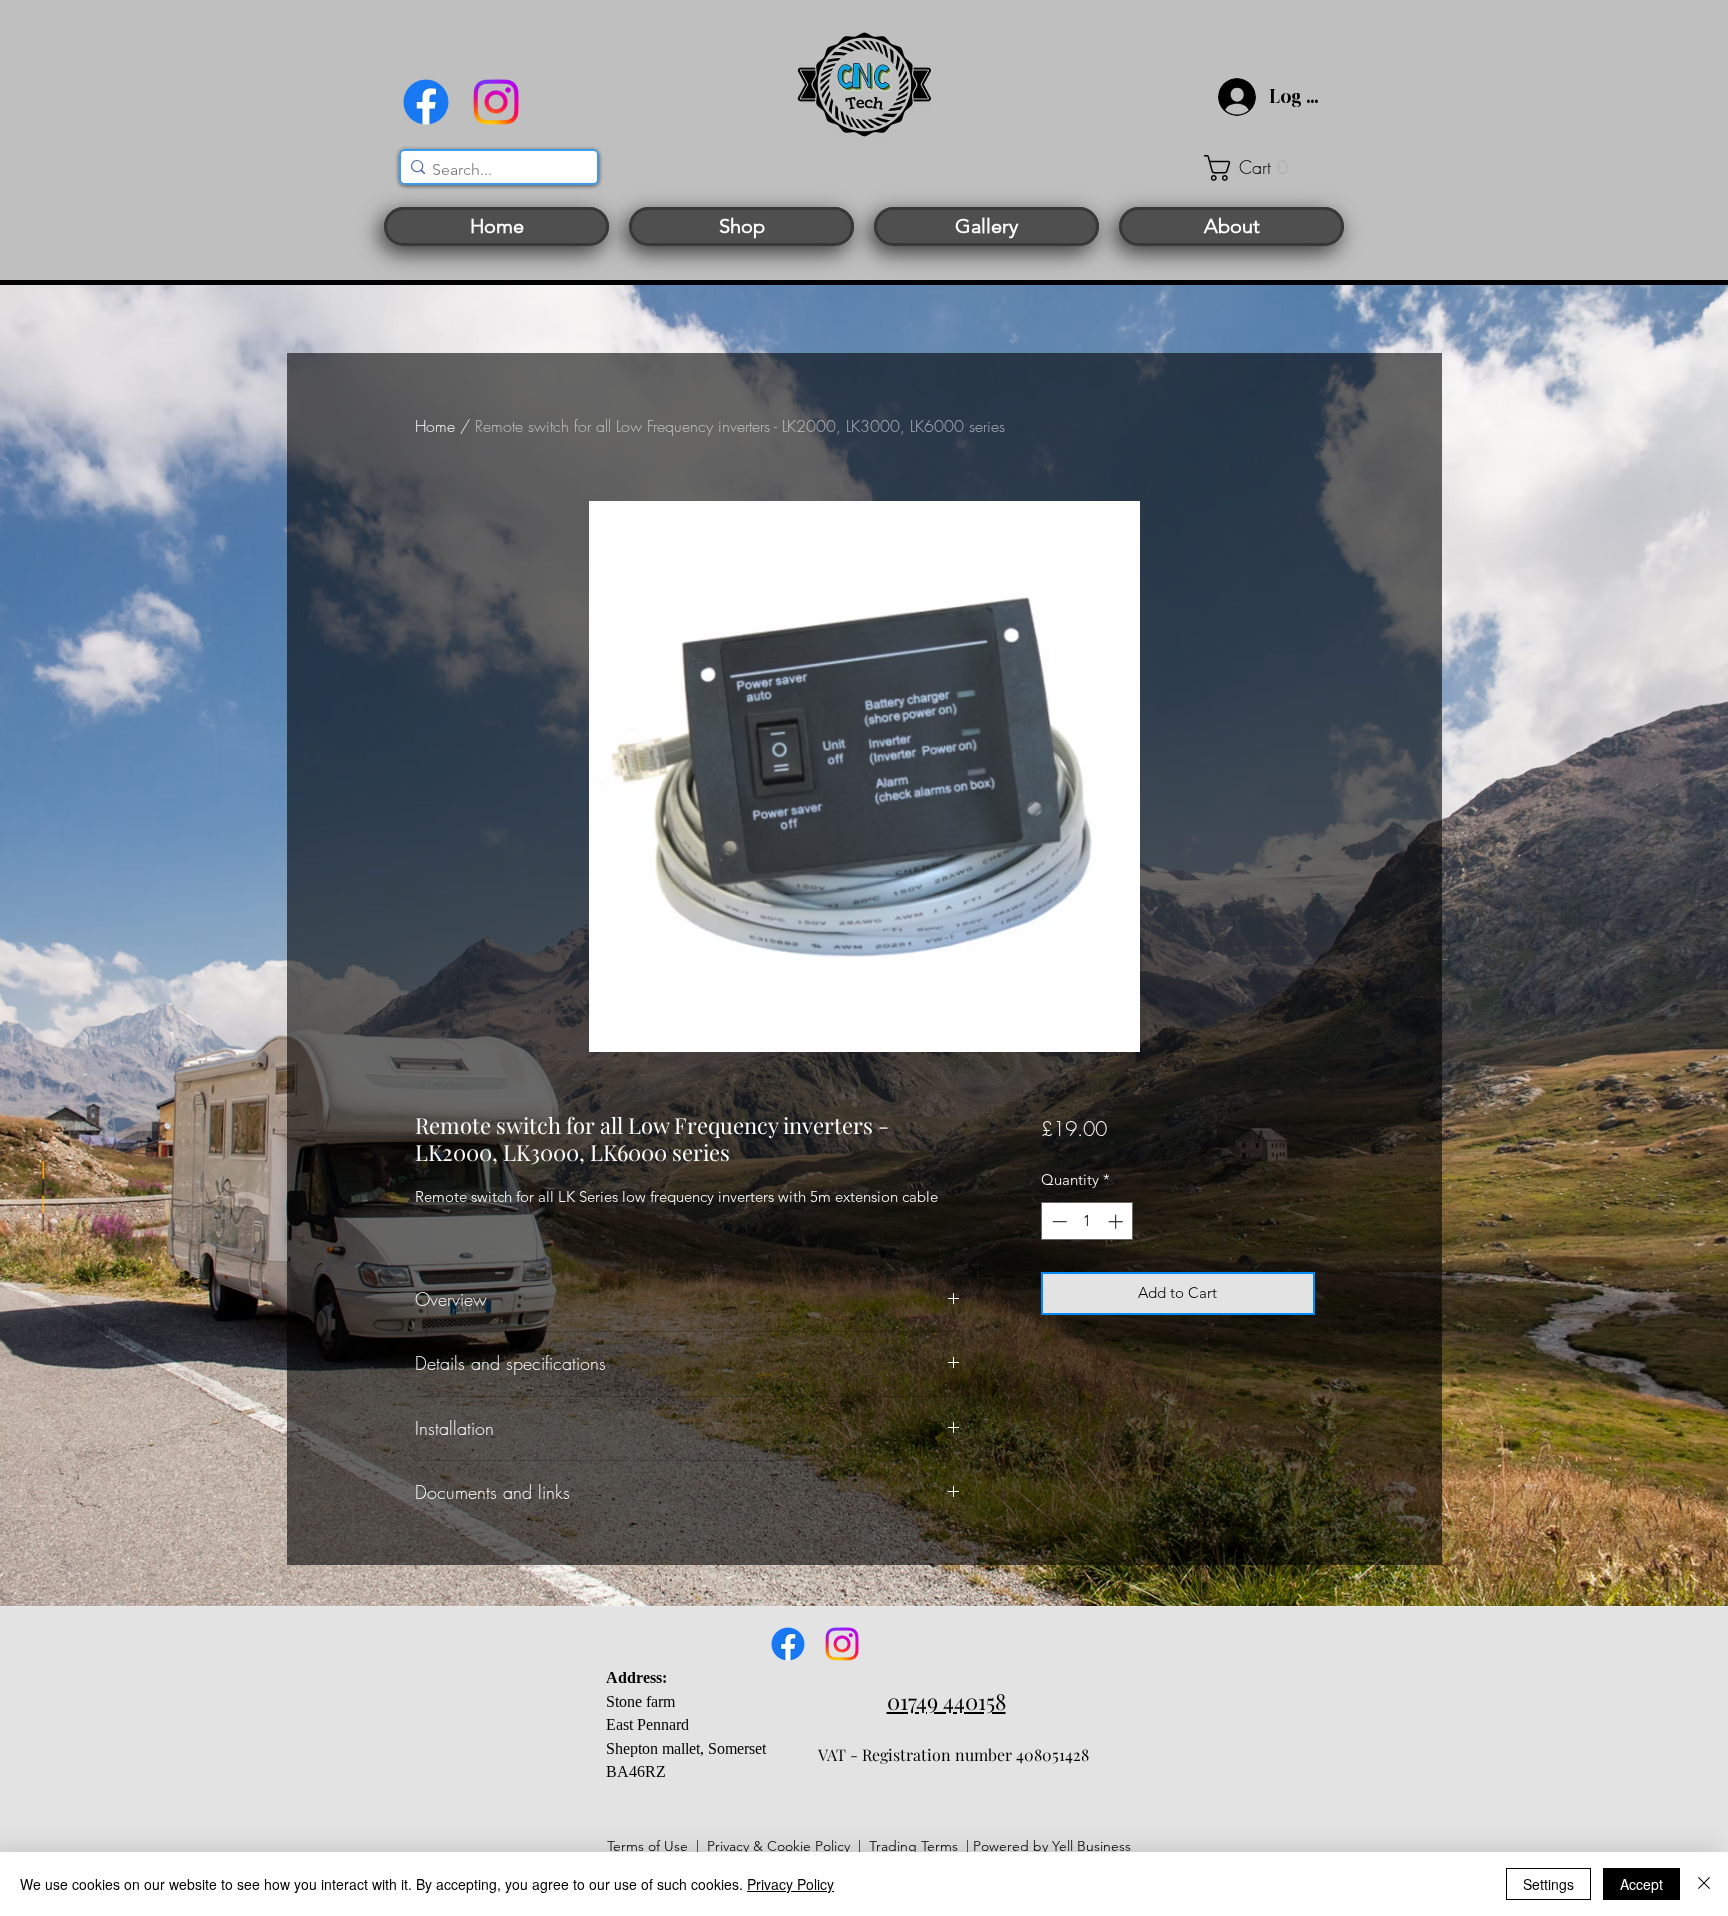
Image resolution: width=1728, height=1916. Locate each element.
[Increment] (1117, 1221)
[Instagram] (496, 102)
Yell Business (1091, 1846)
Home (435, 426)
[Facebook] (426, 102)
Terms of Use (647, 1846)
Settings (1548, 1884)
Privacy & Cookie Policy (778, 1846)
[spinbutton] (1087, 1221)
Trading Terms (913, 1846)
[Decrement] (1057, 1221)
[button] (1259, 168)
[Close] (1704, 1884)
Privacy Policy (790, 1884)
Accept (1641, 1884)
